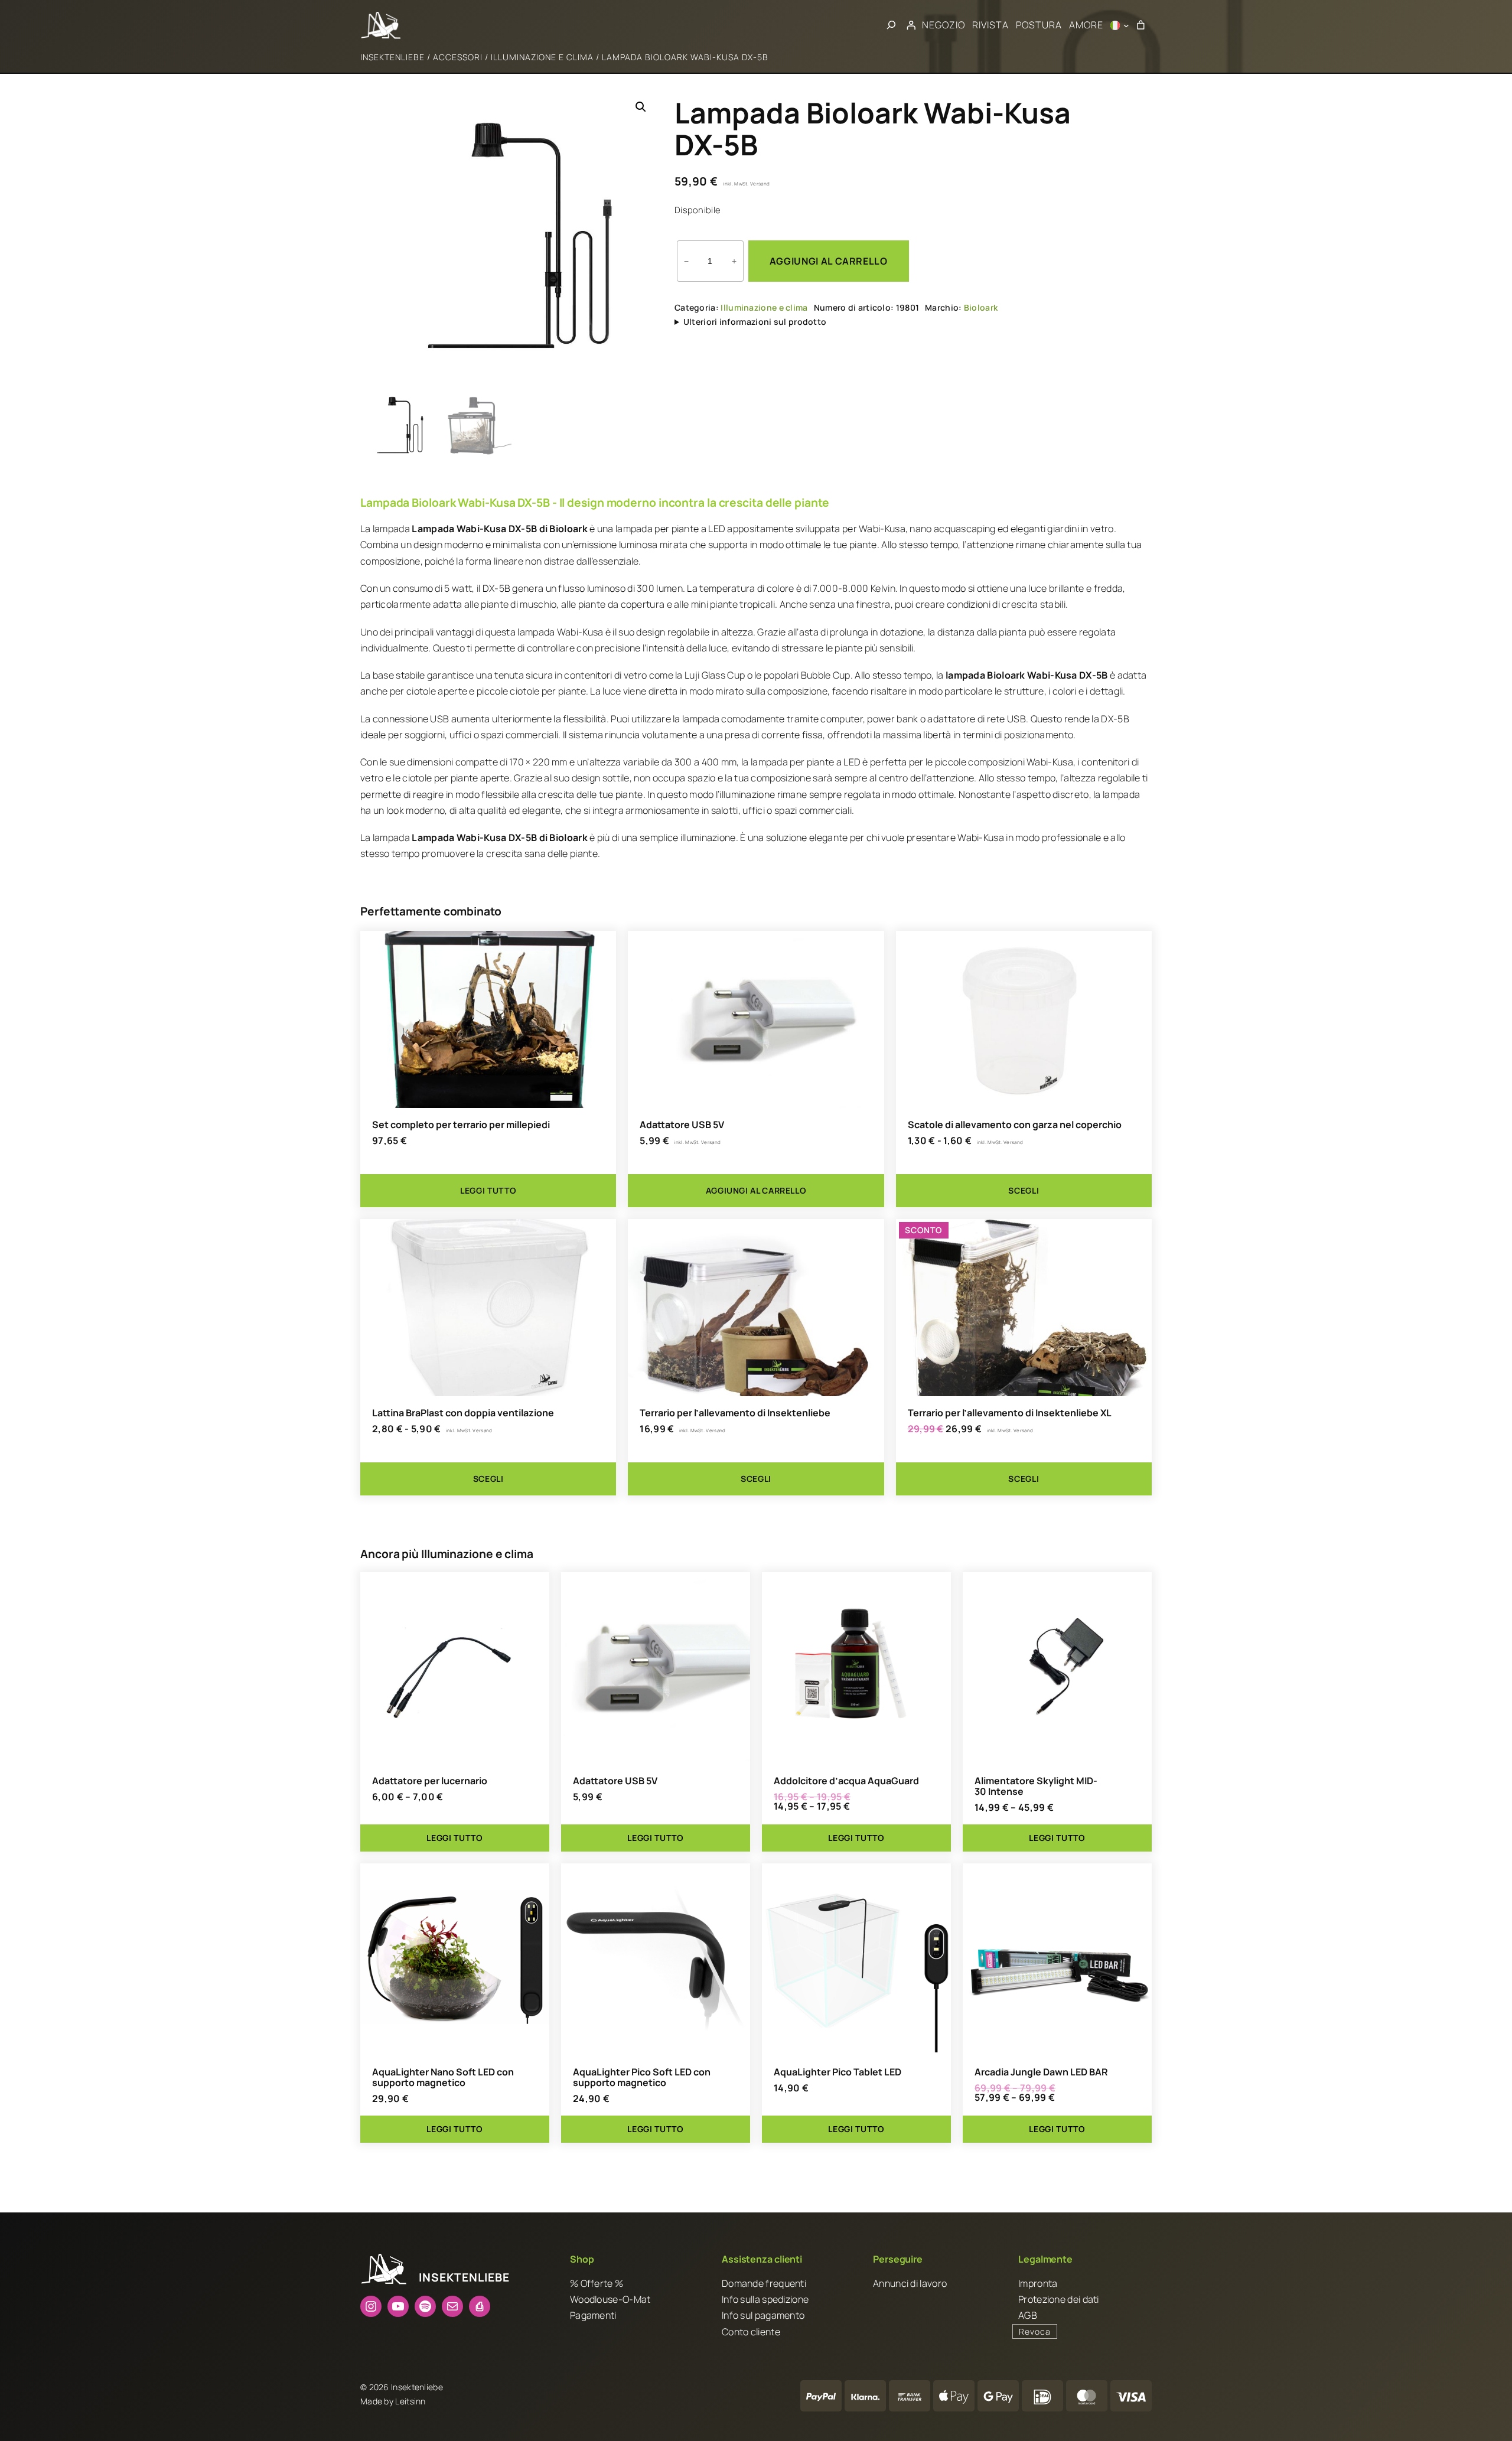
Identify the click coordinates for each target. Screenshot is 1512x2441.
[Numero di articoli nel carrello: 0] (1140, 25)
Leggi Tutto (454, 1838)
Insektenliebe (392, 57)
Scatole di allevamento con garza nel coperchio (1015, 1125)
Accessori (458, 57)
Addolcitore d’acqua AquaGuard (846, 1781)
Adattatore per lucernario (430, 1781)
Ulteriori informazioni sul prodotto (755, 322)
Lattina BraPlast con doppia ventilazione (463, 1413)
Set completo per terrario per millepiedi (461, 1125)
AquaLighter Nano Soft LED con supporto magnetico (443, 2077)
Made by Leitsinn (393, 2401)
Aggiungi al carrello (829, 261)
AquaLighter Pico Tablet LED (838, 2072)
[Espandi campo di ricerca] (891, 25)
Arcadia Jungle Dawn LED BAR (1041, 2072)
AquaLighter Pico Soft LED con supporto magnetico (642, 2077)
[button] (641, 107)
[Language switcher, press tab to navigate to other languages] (1120, 25)
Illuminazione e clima (542, 57)
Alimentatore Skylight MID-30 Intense (1036, 1786)
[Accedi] (911, 25)
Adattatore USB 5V (682, 1125)
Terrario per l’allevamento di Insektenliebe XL (1010, 1413)
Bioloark (981, 307)
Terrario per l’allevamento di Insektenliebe (735, 1413)
